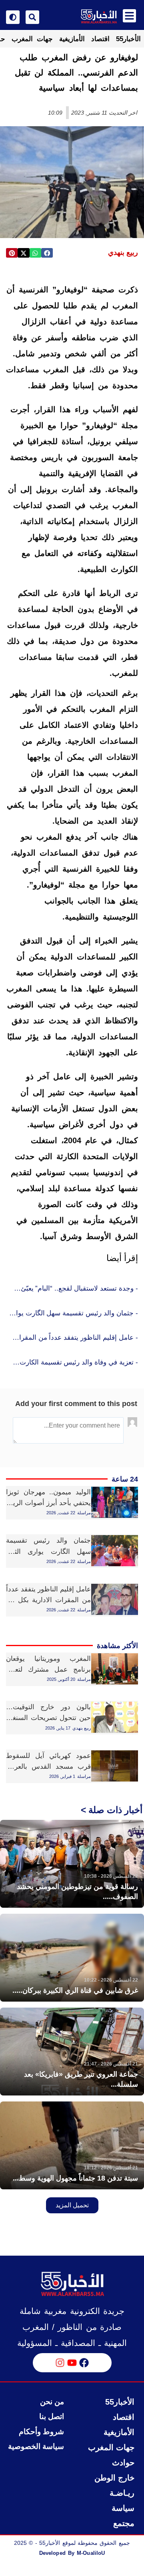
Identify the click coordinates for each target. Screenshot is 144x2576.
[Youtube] (72, 2363)
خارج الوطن (114, 2478)
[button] (47, 253)
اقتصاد (100, 39)
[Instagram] (60, 2363)
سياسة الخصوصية (36, 2446)
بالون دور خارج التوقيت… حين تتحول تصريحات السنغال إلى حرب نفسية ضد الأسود (48, 1718)
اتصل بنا (52, 2416)
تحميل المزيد (72, 2205)
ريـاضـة (122, 2493)
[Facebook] (84, 2363)
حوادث (123, 2463)
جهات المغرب (32, 39)
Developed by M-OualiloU (72, 2553)
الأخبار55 (128, 39)
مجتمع (124, 2523)
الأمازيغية (72, 39)
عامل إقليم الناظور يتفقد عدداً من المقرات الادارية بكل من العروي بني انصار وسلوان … (48, 1600)
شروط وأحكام (41, 2432)
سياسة (123, 2508)
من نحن (52, 2402)
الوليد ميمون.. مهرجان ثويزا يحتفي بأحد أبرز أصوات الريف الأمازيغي (48, 1503)
